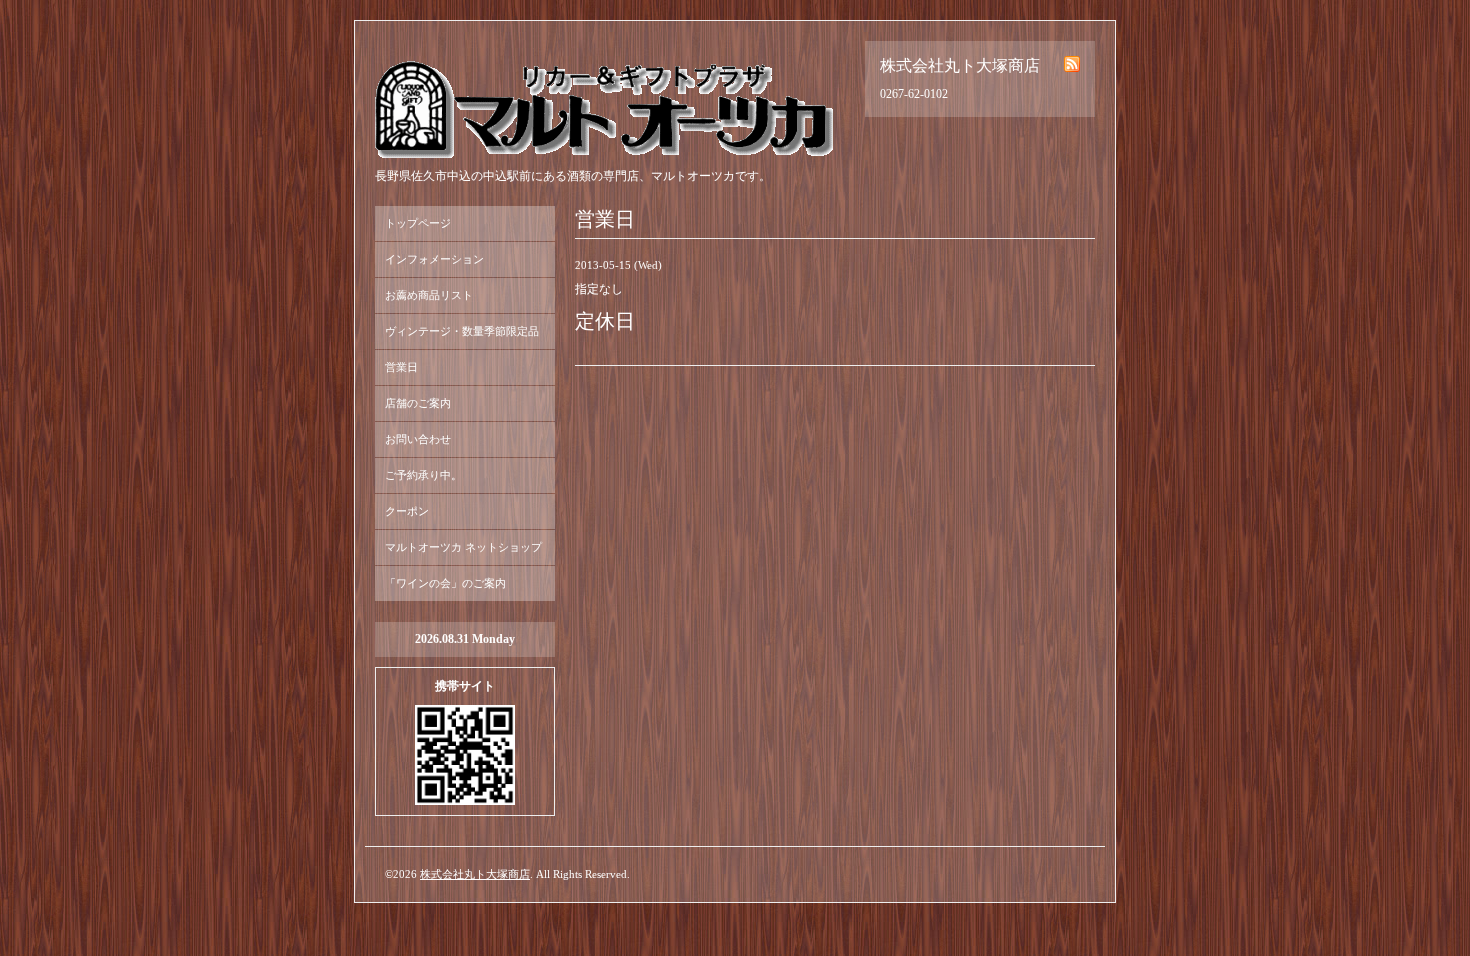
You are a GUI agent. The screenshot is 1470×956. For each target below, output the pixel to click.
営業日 (401, 367)
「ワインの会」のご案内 (445, 583)
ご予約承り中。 (423, 475)
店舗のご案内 (418, 403)
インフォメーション (434, 259)
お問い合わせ (418, 439)
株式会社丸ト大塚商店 (475, 874)
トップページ (418, 223)
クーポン (407, 511)
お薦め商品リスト (429, 295)
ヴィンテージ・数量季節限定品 (462, 331)
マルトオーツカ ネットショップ (463, 547)
